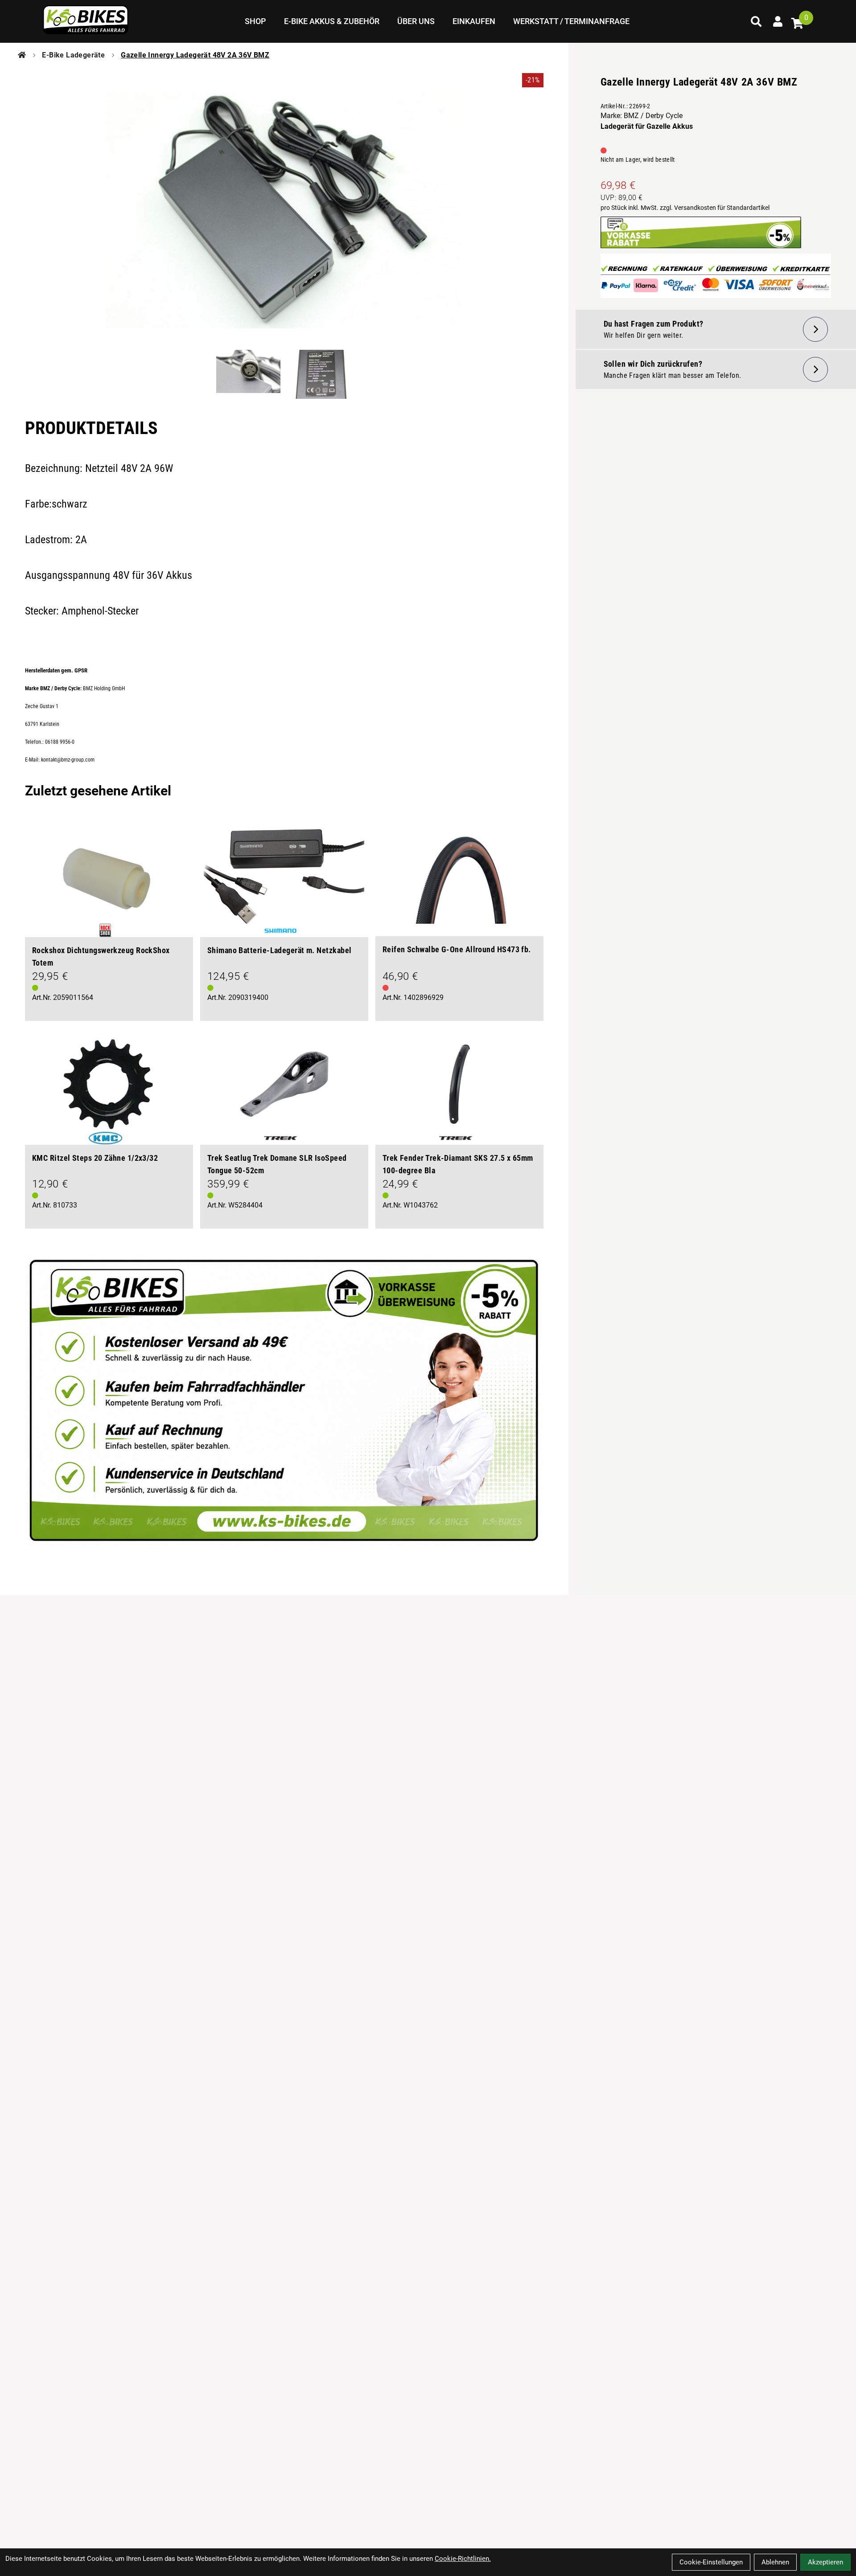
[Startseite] (22, 55)
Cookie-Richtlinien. (463, 2559)
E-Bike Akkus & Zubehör (332, 21)
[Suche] (756, 21)
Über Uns (416, 21)
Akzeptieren (825, 2562)
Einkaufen (474, 21)
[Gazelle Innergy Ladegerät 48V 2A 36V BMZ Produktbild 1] (248, 375)
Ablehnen (775, 2562)
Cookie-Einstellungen (711, 2562)
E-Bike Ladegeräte (73, 55)
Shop (255, 21)
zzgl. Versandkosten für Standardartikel (715, 208)
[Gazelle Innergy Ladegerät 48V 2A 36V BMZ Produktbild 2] (320, 375)
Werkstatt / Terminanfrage (571, 21)
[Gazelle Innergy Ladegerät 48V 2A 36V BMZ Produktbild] (284, 211)
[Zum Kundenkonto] (778, 21)
